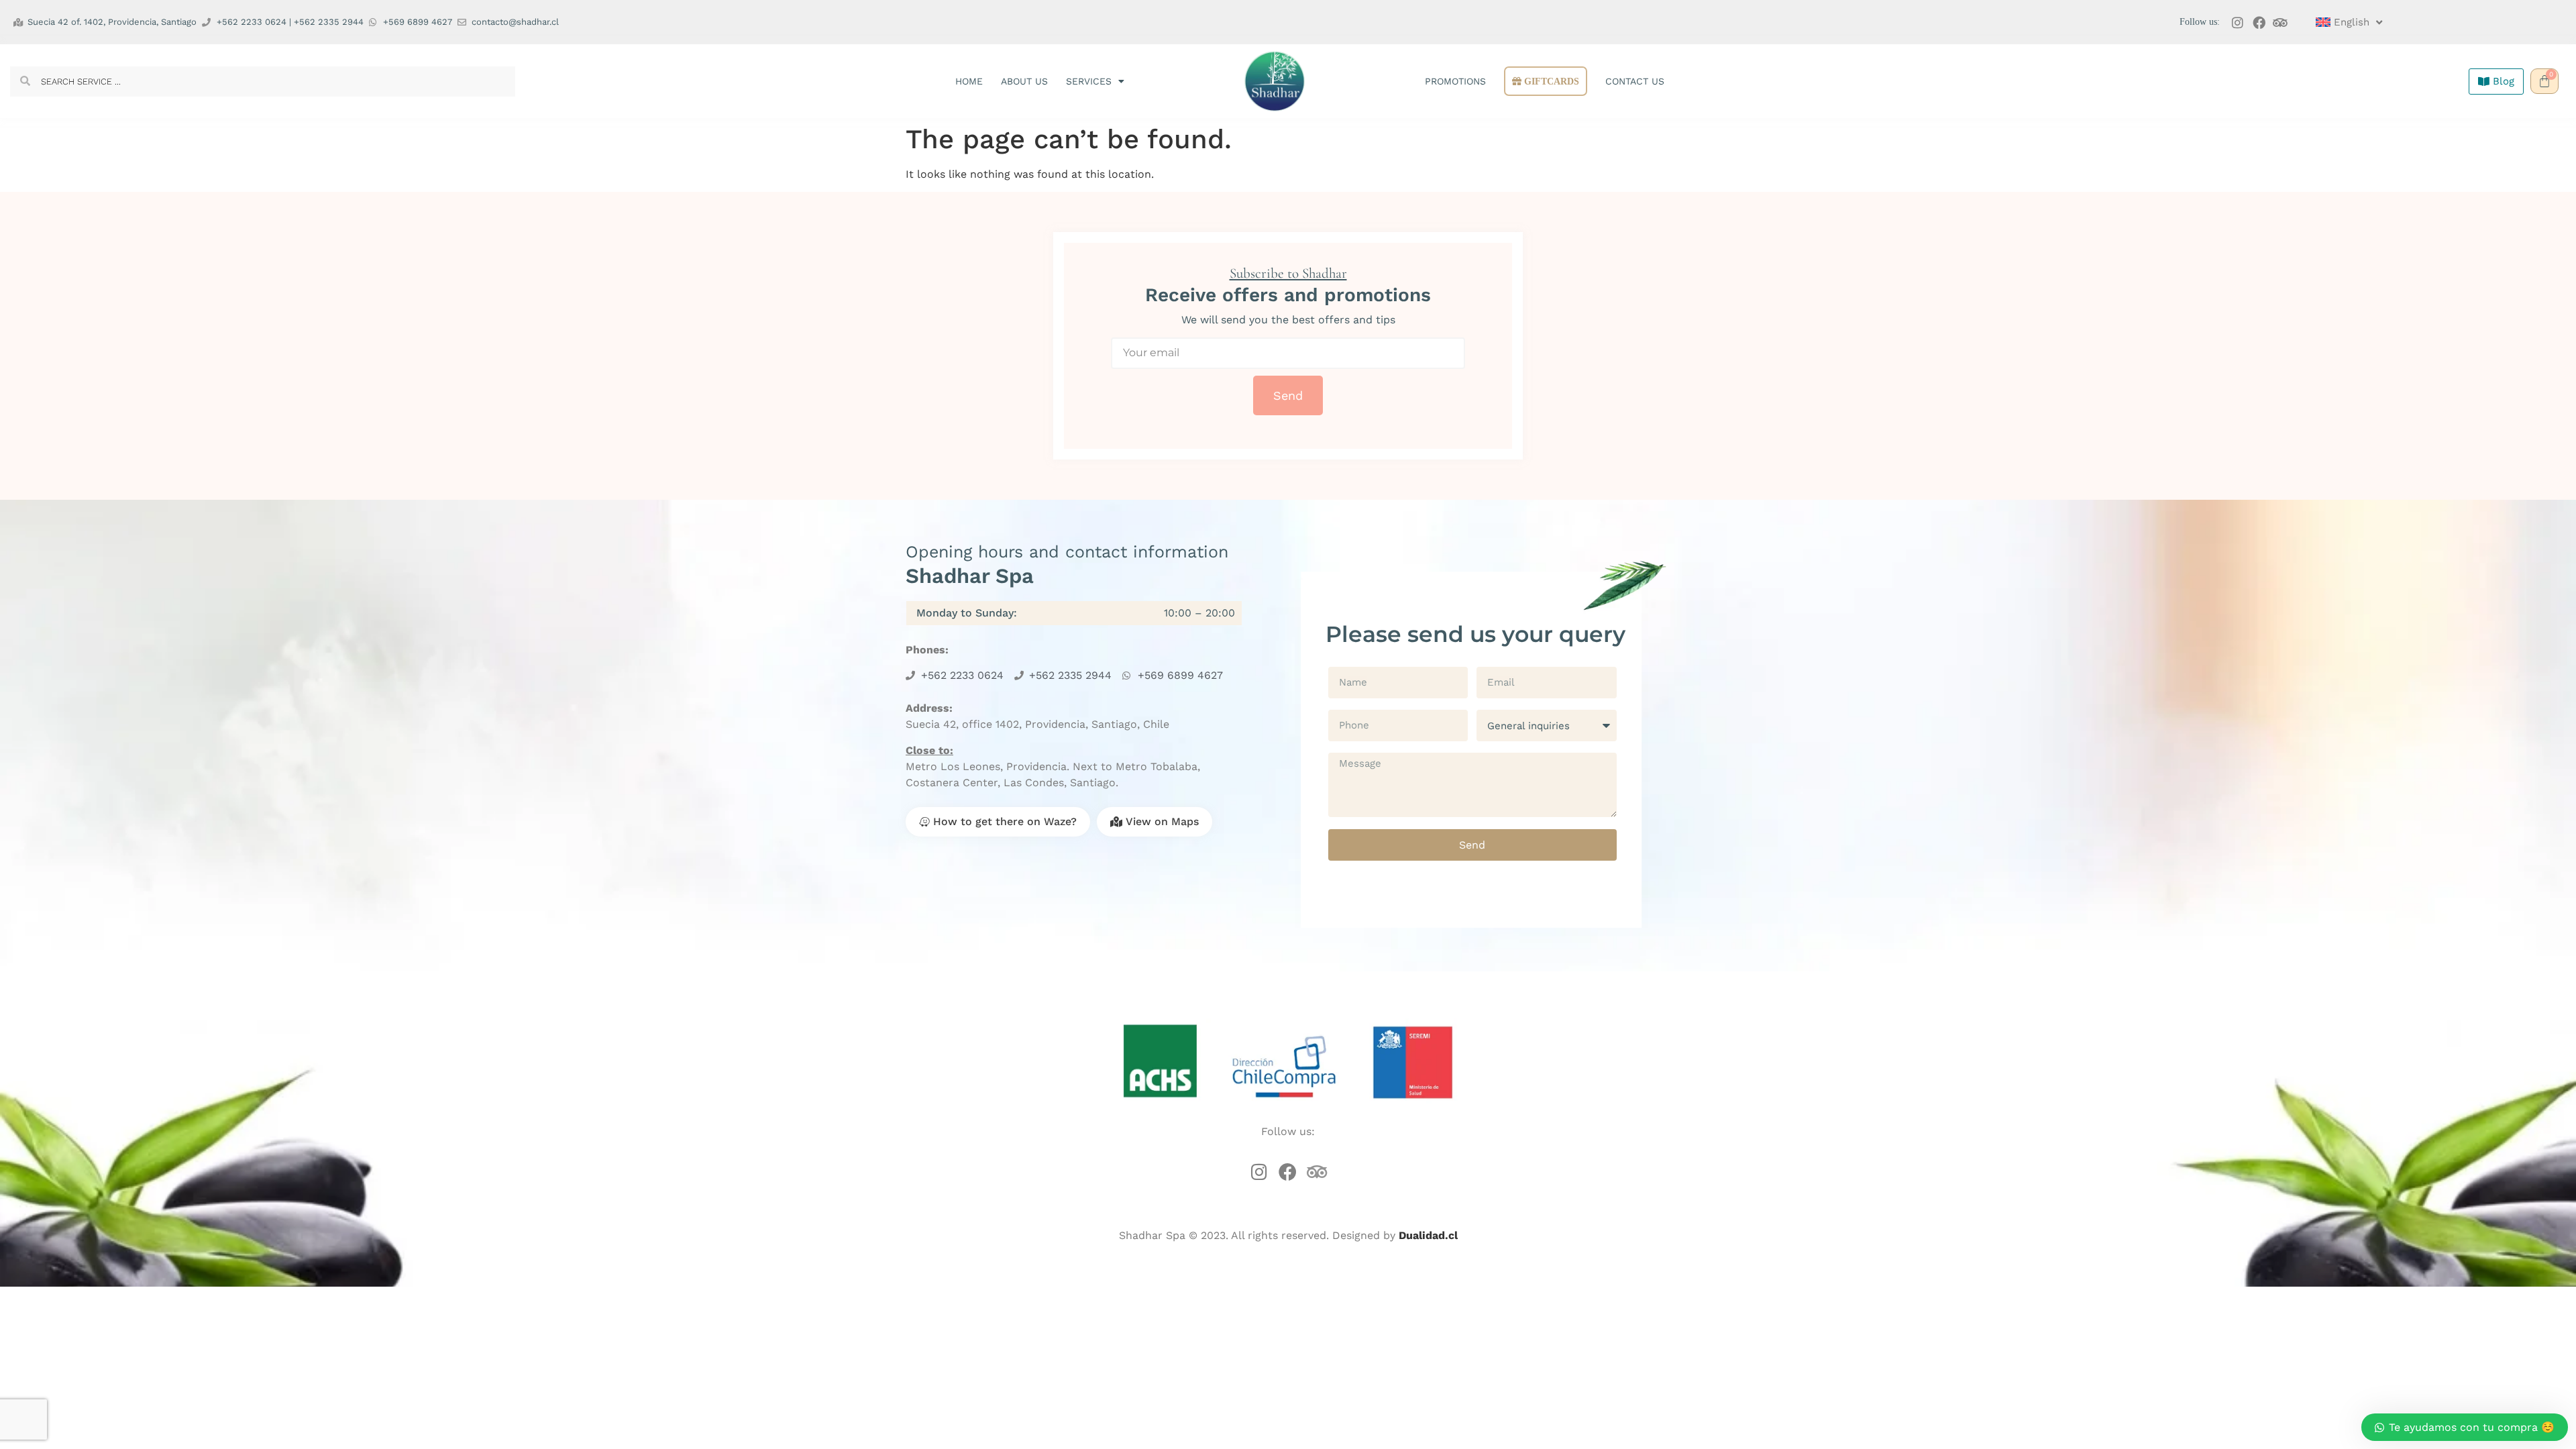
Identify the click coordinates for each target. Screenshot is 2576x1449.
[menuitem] (2349, 22)
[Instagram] (2238, 22)
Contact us (1635, 81)
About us (1024, 81)
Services (1089, 81)
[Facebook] (2259, 22)
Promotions (1455, 81)
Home (969, 81)
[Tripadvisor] (2280, 22)
